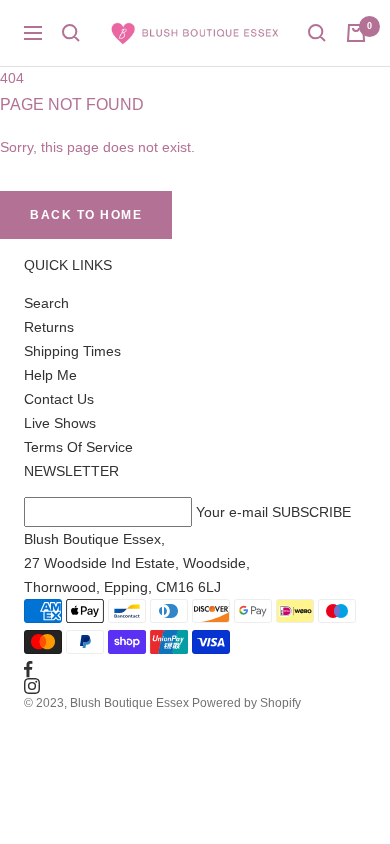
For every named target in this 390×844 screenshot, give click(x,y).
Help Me (50, 375)
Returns (49, 327)
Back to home (86, 215)
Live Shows (60, 423)
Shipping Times (72, 351)
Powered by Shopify (246, 703)
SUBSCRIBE (311, 512)
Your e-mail (232, 512)
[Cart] (356, 33)
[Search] (71, 33)
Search (46, 303)
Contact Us (59, 399)
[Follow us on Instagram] (195, 686)
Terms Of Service (78, 447)
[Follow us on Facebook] (195, 669)
